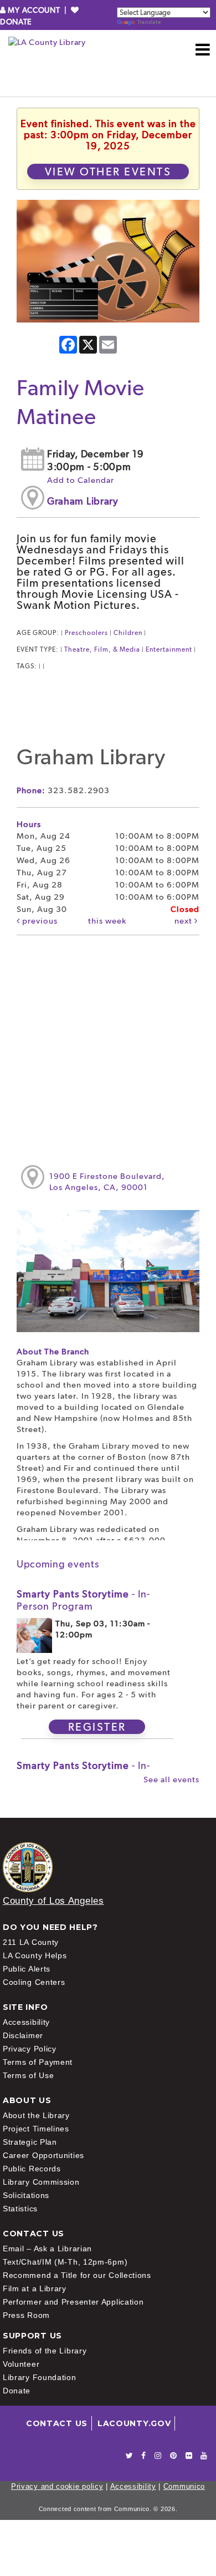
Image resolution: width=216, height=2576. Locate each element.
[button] (203, 49)
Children (128, 633)
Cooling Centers (34, 1982)
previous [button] (39, 921)
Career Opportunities (43, 2155)
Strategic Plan (30, 2142)
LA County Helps (35, 1955)
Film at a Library (35, 2288)
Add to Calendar (81, 480)
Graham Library (83, 501)
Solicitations (26, 2195)
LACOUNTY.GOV (134, 2423)
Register (97, 1727)
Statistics (20, 2209)
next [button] (184, 921)
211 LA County (31, 1942)
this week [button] (107, 921)
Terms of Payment (38, 2062)
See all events (171, 1779)
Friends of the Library (45, 2351)
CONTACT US (57, 2423)
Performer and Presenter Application (73, 2302)
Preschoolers (86, 633)
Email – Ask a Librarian (47, 2249)
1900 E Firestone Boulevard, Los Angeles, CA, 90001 (107, 1182)
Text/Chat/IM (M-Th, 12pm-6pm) (65, 2262)
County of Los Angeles (53, 1901)
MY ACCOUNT (34, 10)
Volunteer (21, 2364)
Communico (184, 2486)
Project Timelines (36, 2129)
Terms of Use (28, 2075)
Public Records (32, 2169)
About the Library (36, 2115)
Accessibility (26, 2022)
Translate (149, 22)
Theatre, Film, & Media (102, 649)
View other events (108, 172)
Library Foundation (40, 2377)
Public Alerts (27, 1969)
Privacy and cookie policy (57, 2486)
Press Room (26, 2315)
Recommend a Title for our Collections (77, 2275)
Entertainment (169, 649)
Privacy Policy (30, 2049)
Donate (17, 2391)
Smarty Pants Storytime (83, 1600)
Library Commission (41, 2182)
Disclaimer (23, 2035)
